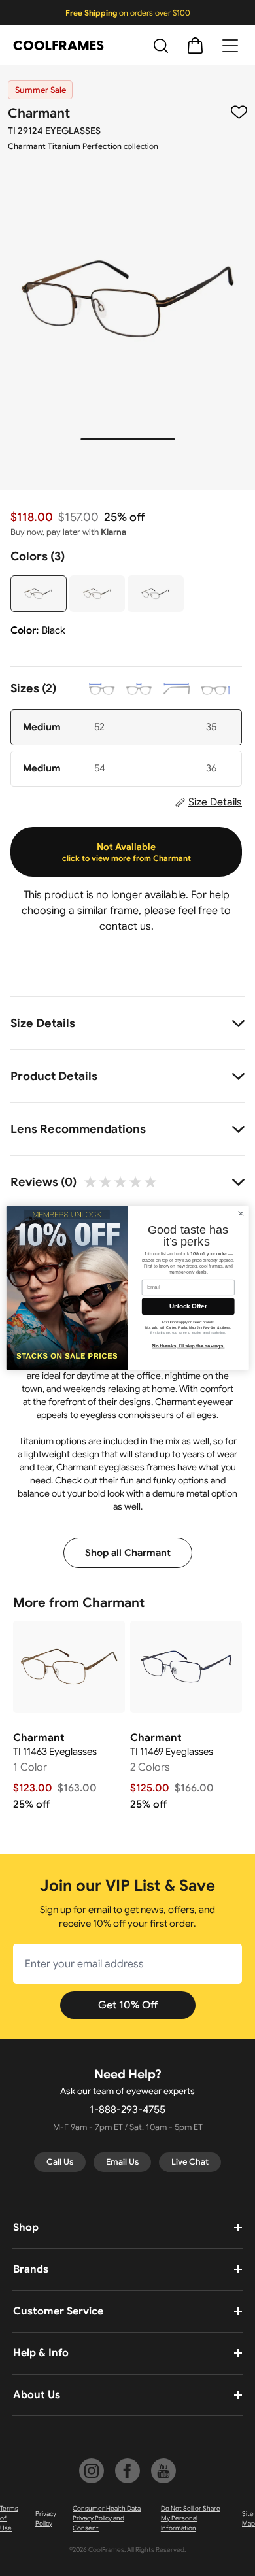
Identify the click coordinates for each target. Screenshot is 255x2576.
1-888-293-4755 (127, 2110)
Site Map (248, 2518)
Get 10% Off (128, 2005)
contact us (125, 926)
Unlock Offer (188, 1306)
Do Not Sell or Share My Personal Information (191, 2518)
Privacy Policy (46, 2518)
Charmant (39, 113)
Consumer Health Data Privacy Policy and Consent (107, 2518)
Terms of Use (9, 2518)
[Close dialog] (241, 1214)
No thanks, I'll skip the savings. (188, 1346)
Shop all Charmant (128, 1553)
